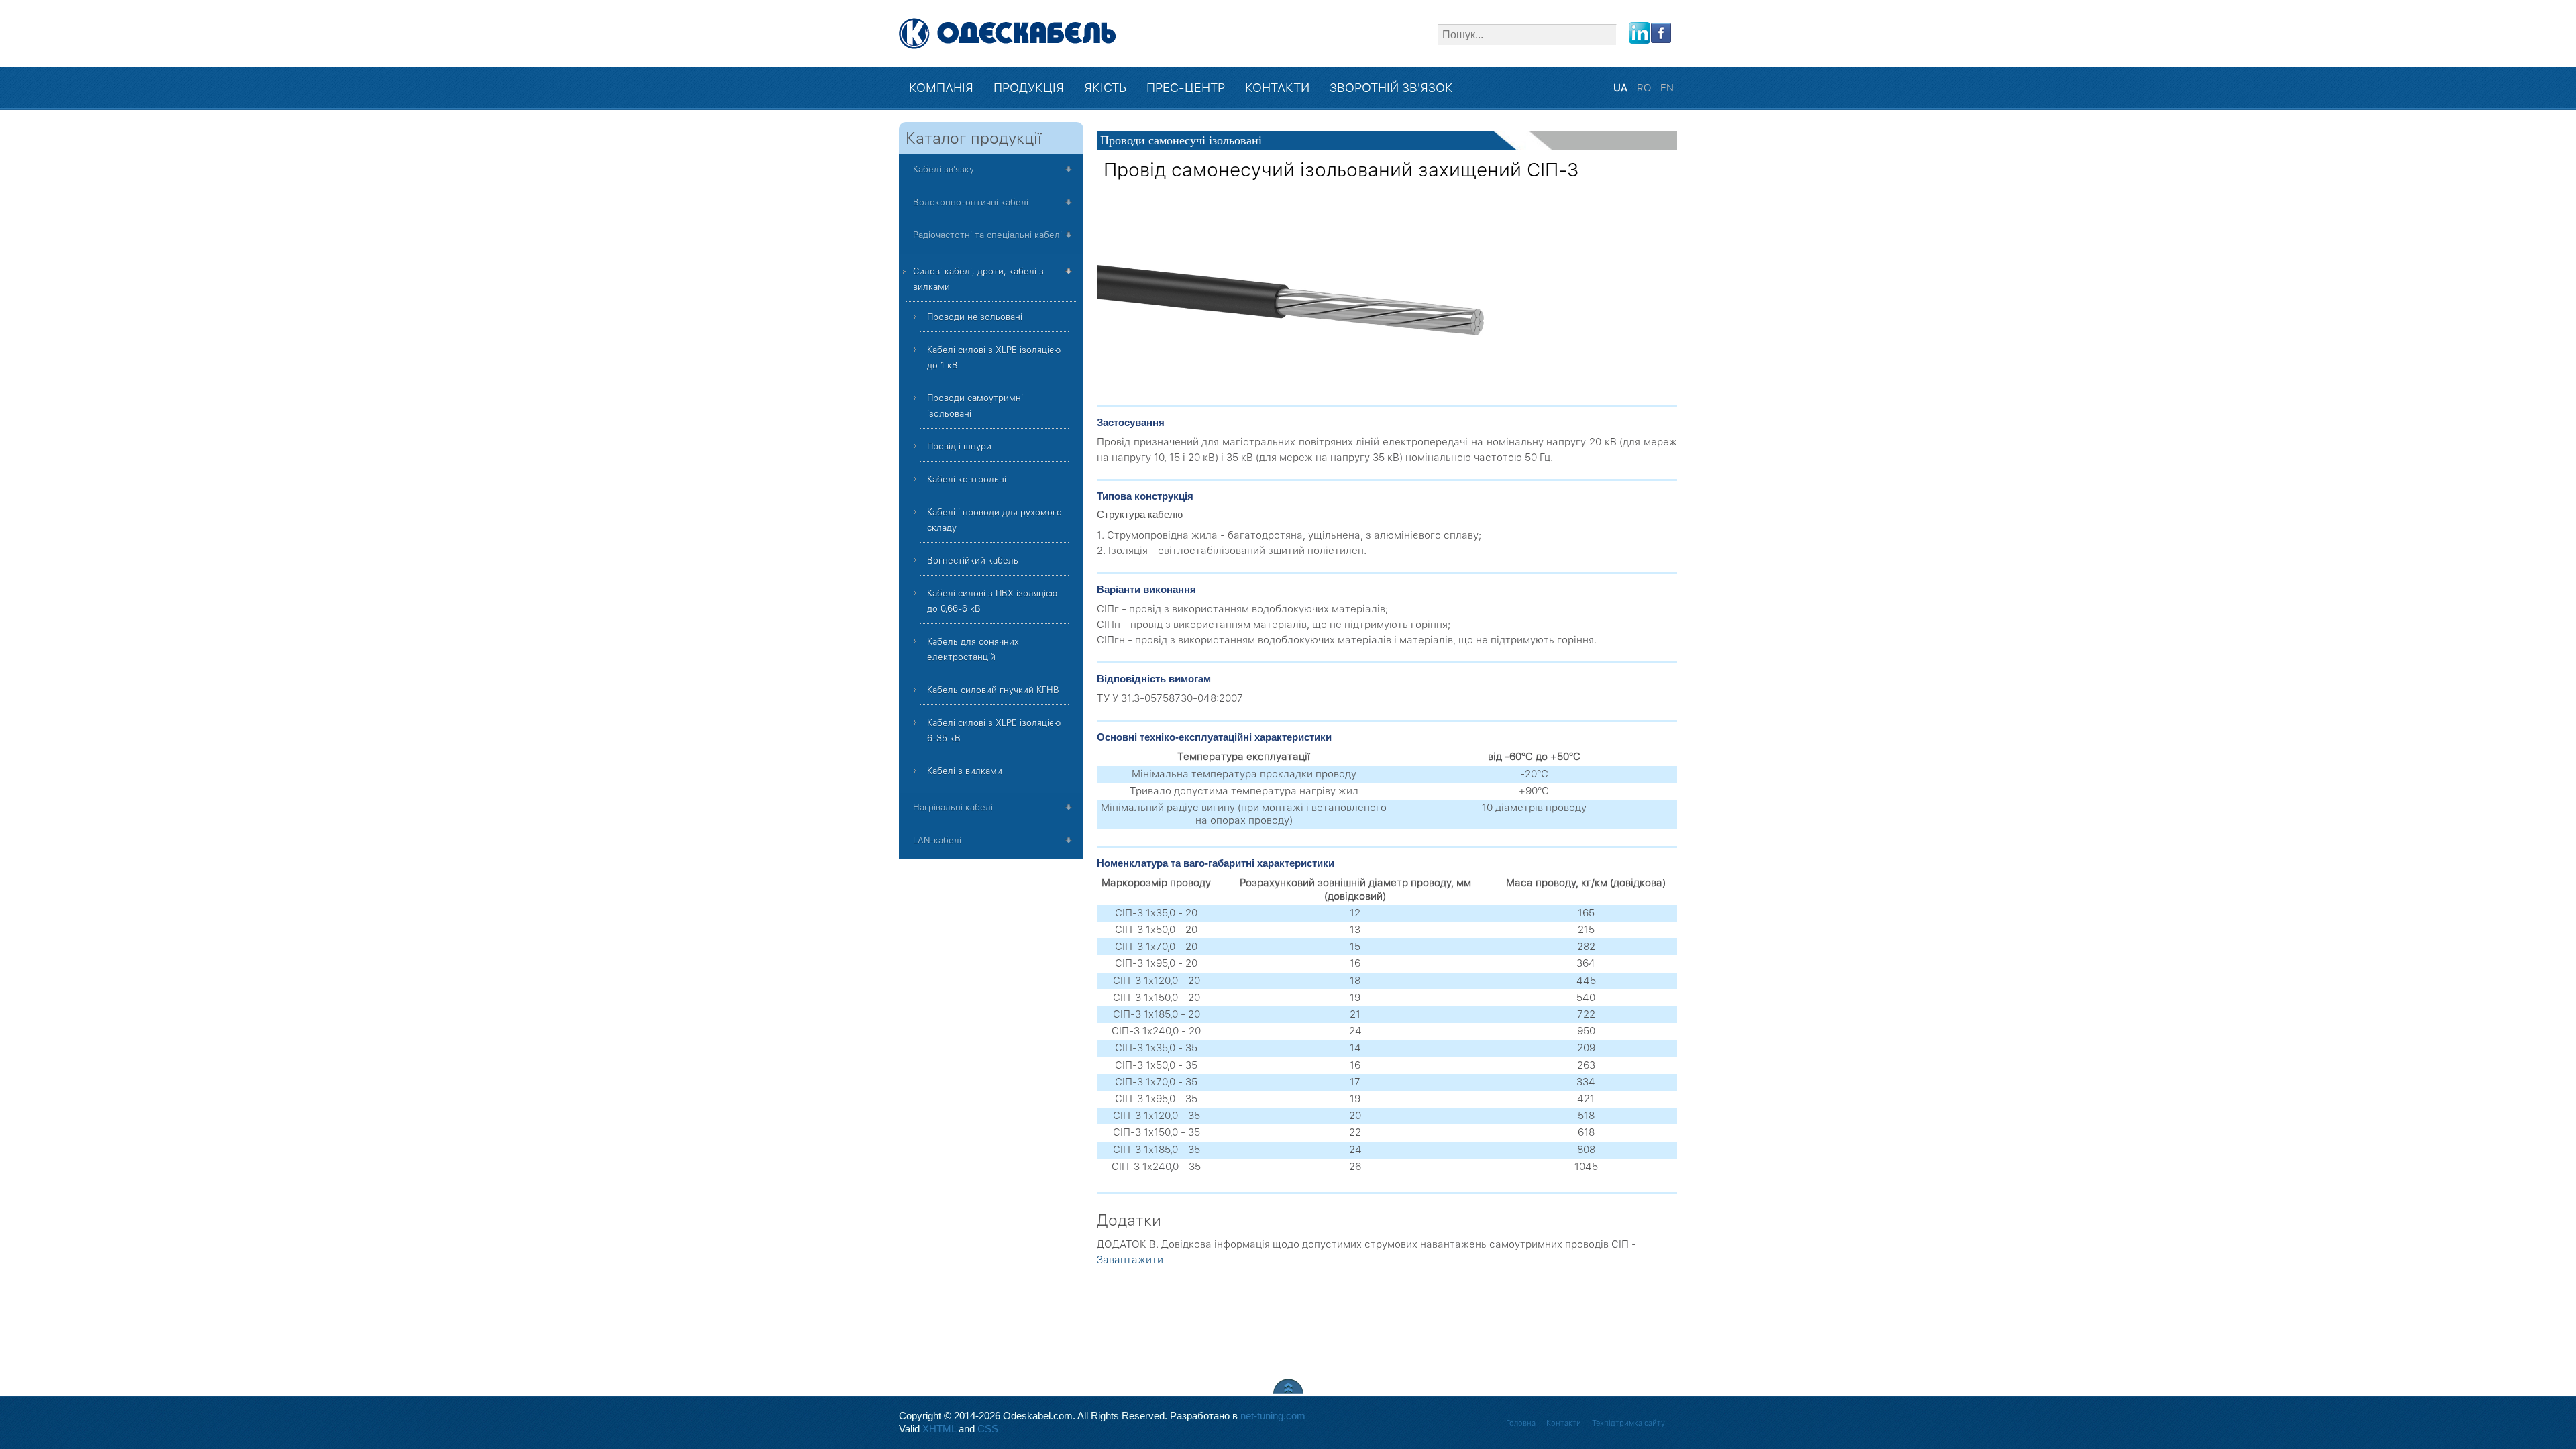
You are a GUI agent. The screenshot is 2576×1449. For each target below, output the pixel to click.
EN (1667, 88)
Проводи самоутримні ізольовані (975, 406)
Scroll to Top (1288, 1386)
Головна (1521, 1423)
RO (1645, 88)
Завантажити (1130, 1260)
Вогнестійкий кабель (973, 560)
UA (1622, 88)
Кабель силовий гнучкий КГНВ (993, 690)
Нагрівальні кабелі (953, 807)
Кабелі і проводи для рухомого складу (995, 520)
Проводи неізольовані (975, 317)
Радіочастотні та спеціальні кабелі (987, 235)
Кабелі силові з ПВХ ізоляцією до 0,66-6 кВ (992, 601)
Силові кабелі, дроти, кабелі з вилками (978, 279)
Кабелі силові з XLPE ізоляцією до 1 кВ (994, 358)
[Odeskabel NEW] (1008, 34)
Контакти (1564, 1423)
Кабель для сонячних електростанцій (973, 649)
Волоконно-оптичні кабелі (971, 202)
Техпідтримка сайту (1628, 1423)
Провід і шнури (959, 446)
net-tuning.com (1273, 1416)
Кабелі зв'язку (944, 169)
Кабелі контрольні (967, 479)
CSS (988, 1429)
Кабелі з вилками (965, 771)
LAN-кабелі (937, 840)
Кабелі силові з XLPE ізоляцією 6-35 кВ (994, 731)
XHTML (939, 1429)
